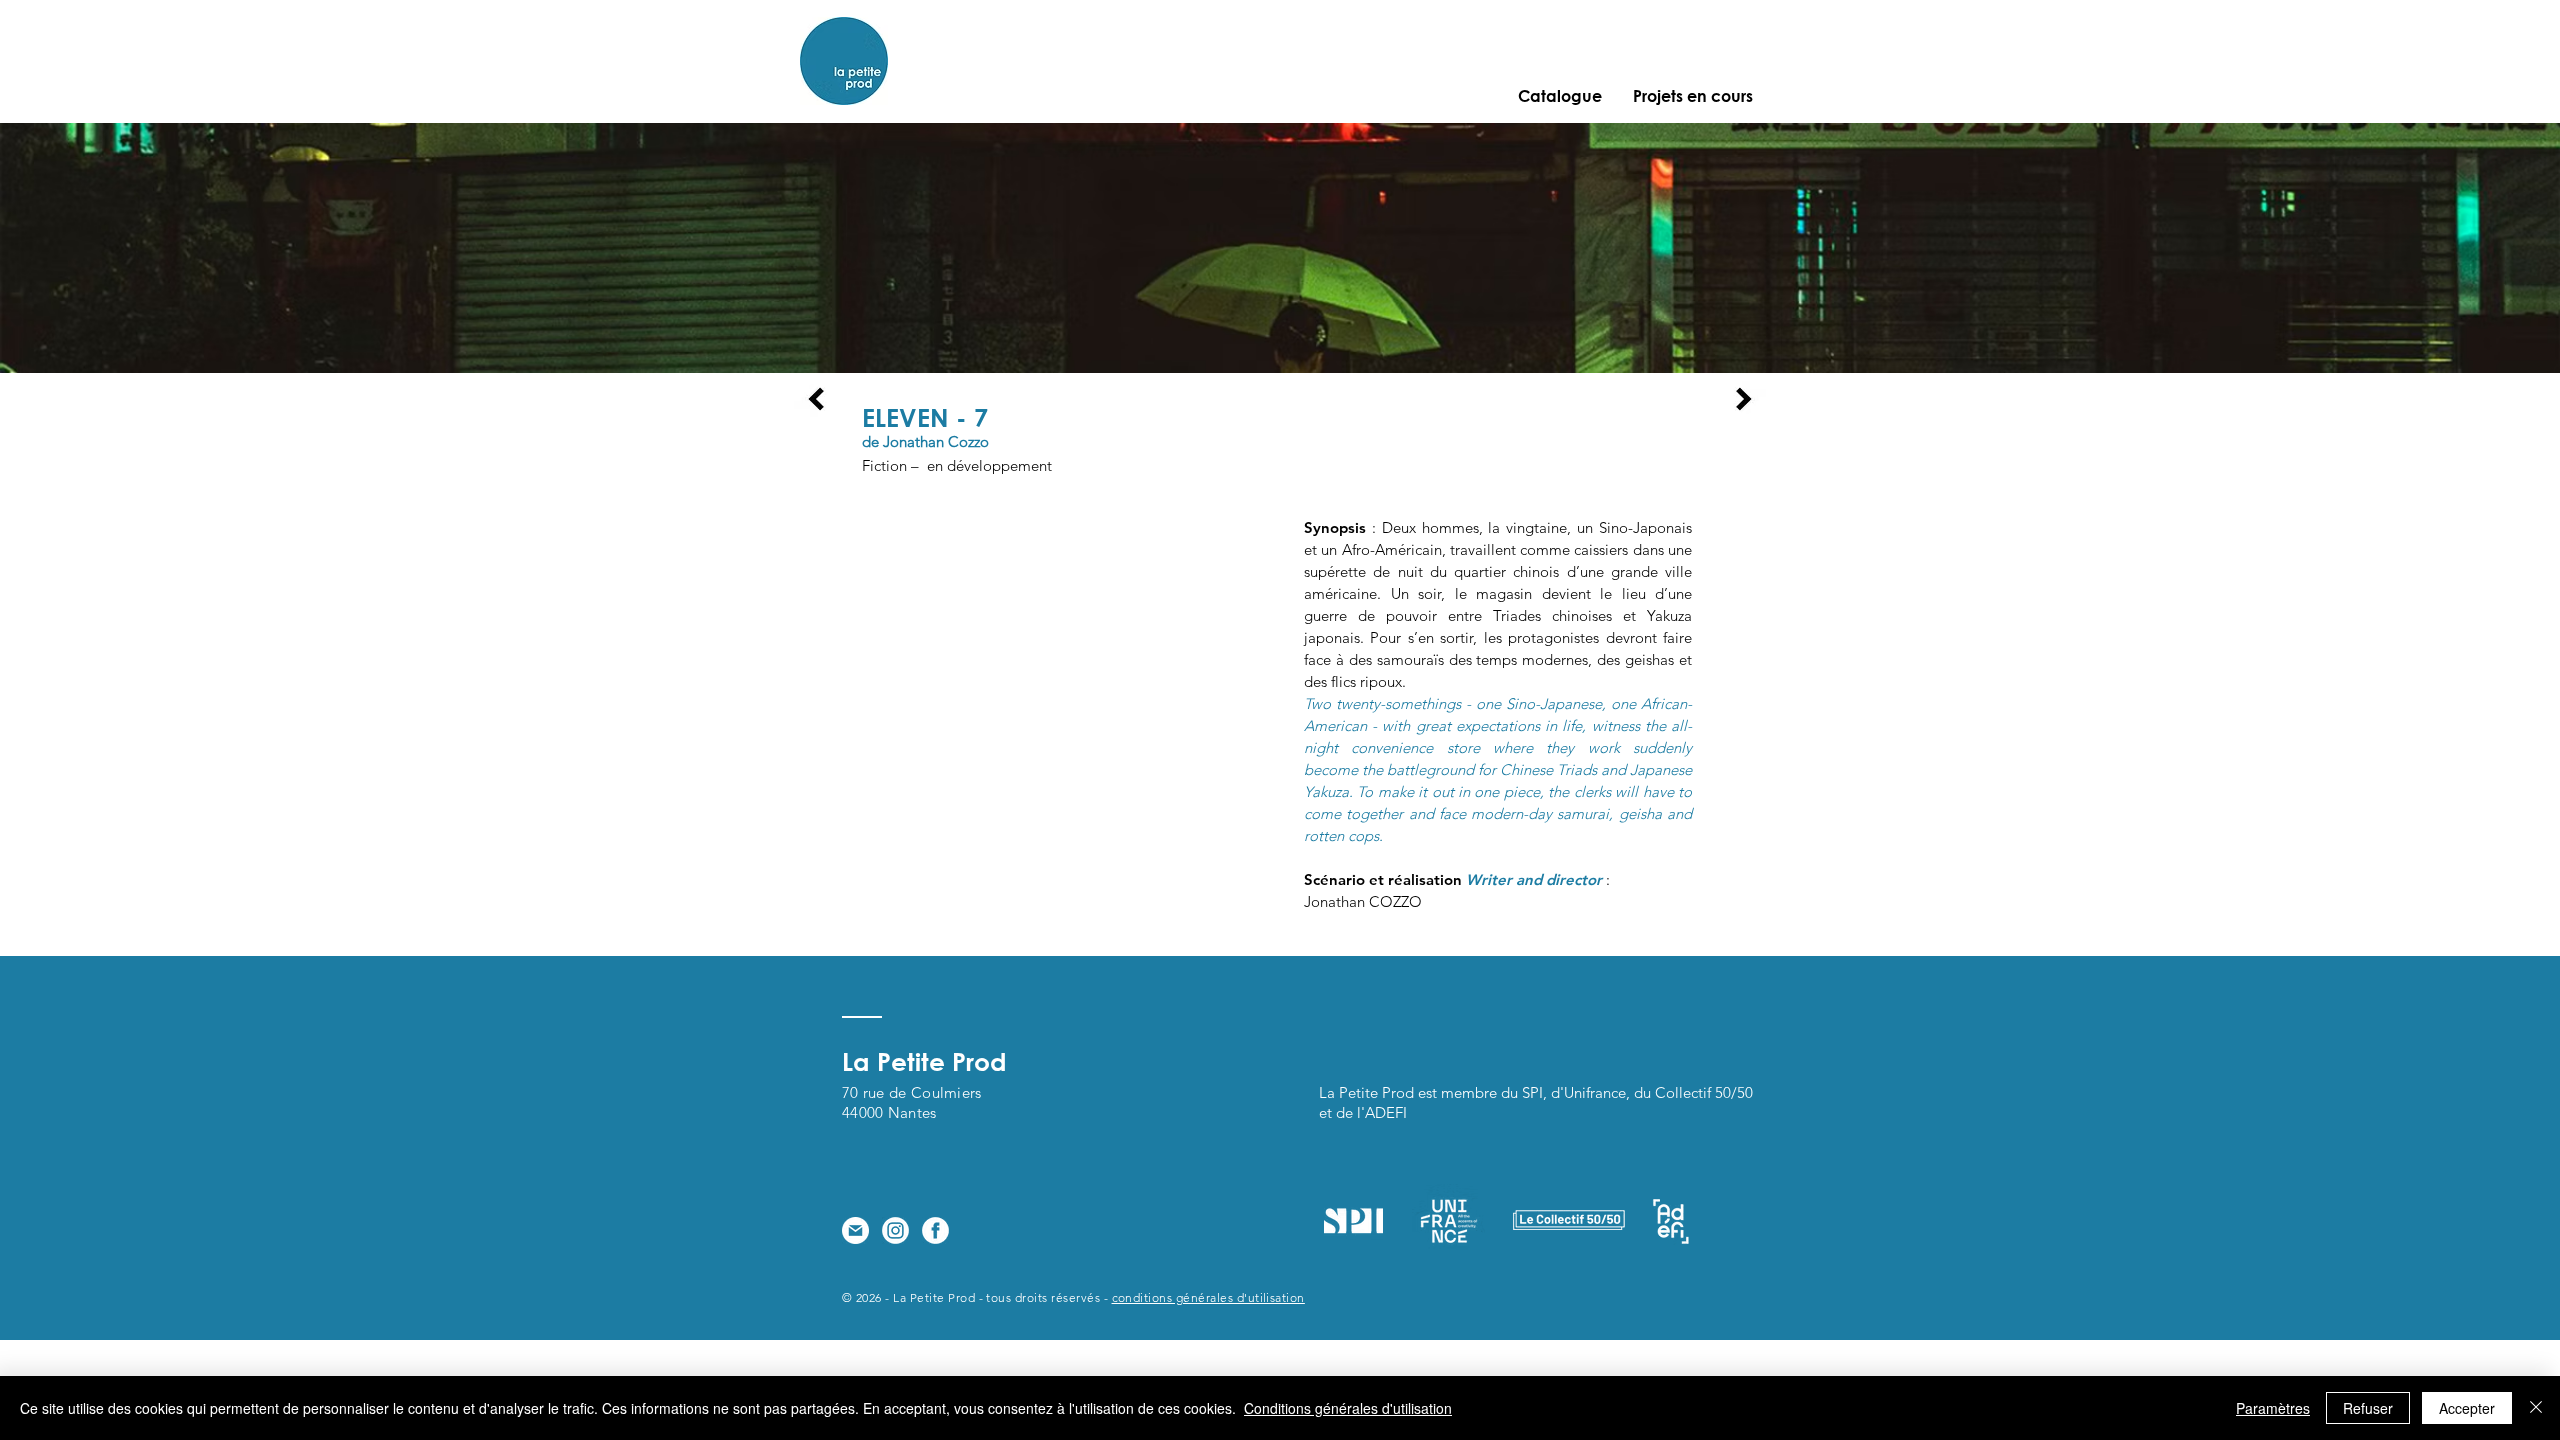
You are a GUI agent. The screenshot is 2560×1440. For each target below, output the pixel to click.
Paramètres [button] (2273, 1408)
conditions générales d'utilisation (1208, 1297)
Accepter (2467, 1408)
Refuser (2368, 1408)
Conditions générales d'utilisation (1348, 1408)
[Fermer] (2536, 1408)
